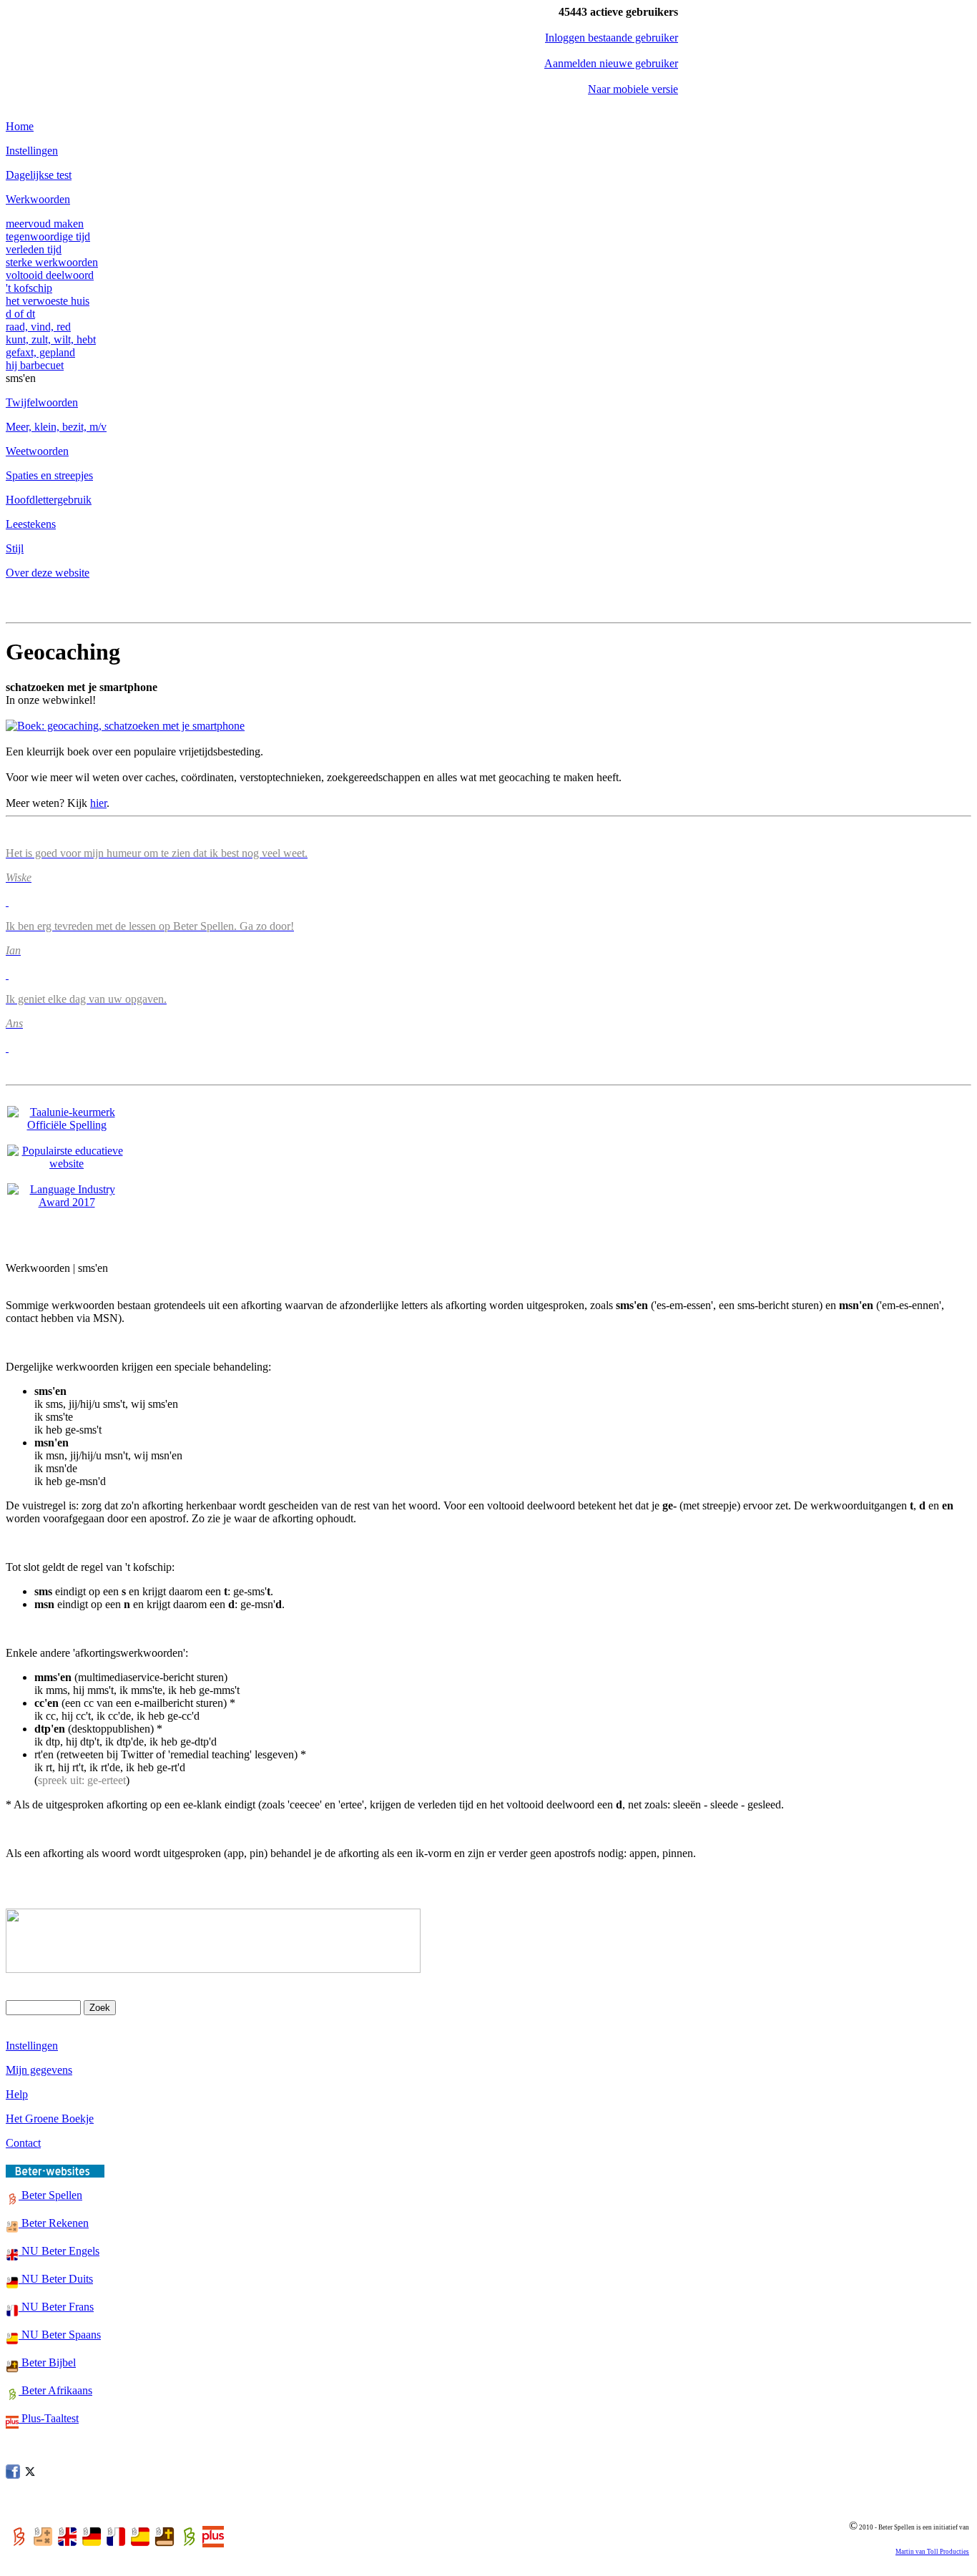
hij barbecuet (35, 365)
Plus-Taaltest (49, 2418)
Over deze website (48, 573)
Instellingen (32, 151)
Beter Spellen (50, 2195)
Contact (23, 2143)
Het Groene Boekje (50, 2119)
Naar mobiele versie (633, 89)
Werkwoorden (38, 199)
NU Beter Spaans (60, 2335)
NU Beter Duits (56, 2279)
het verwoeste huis (48, 301)
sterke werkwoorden (52, 262)
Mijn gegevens (39, 2070)
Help (17, 2094)
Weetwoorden (37, 451)
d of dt (20, 314)
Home (20, 126)
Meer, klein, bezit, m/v (56, 427)
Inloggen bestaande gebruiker (612, 38)
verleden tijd (34, 249)
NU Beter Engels (59, 2251)
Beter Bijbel (47, 2362)
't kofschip (29, 288)
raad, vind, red (38, 327)
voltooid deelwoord (50, 275)
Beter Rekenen (54, 2223)
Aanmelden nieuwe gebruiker (611, 63)
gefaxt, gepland (40, 352)
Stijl (15, 548)
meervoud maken (45, 224)
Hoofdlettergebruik (49, 500)
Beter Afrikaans (55, 2390)
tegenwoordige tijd (48, 236)
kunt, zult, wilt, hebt (51, 339)
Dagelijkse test (39, 175)
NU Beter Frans (56, 2307)
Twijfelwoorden (42, 402)
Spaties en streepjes (49, 475)
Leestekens (31, 524)
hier (98, 803)
